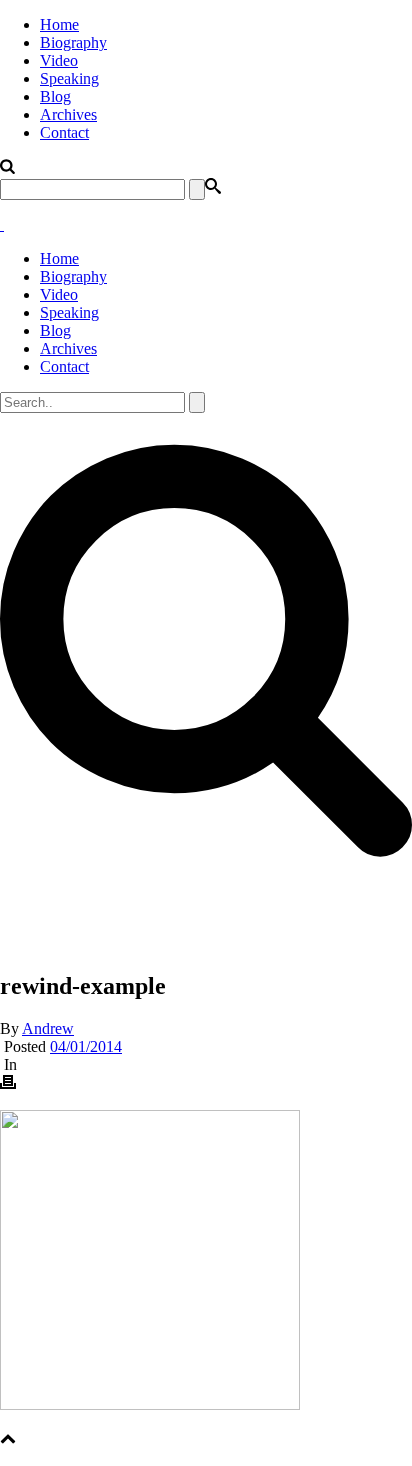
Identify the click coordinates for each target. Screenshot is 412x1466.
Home (59, 24)
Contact (64, 132)
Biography (73, 42)
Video (59, 60)
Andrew (48, 1028)
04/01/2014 (86, 1046)
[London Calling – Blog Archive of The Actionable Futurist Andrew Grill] (2, 224)
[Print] (8, 1084)
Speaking (69, 78)
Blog (55, 96)
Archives (68, 114)
